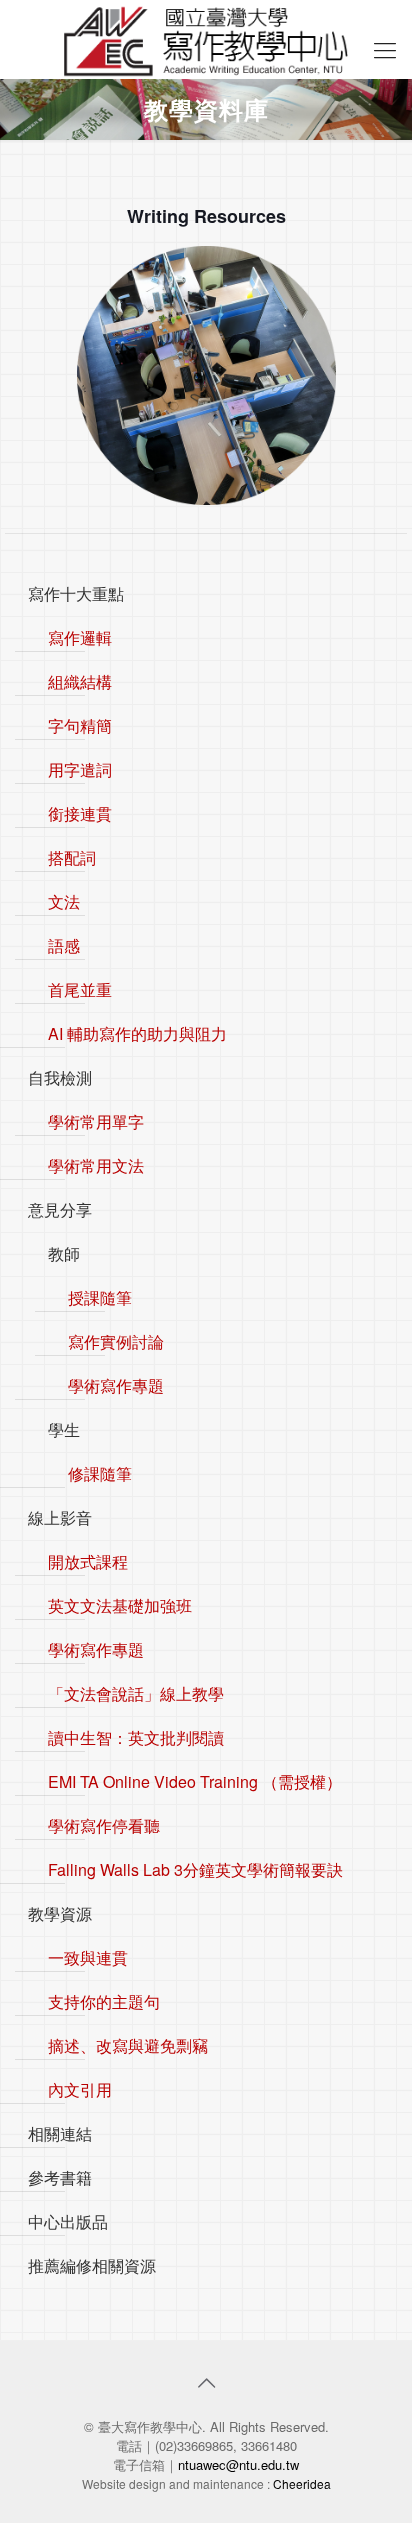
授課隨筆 (100, 1297)
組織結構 (80, 681)
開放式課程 (88, 1561)
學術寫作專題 (116, 1385)
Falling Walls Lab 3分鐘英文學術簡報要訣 (195, 1869)
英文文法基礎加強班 (120, 1605)
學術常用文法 (96, 1165)
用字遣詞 (80, 769)
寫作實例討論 (116, 1341)
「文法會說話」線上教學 (136, 1693)
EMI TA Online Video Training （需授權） (195, 1781)
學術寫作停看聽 (104, 1825)
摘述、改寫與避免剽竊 (128, 2045)
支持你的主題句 (104, 2001)
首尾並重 (80, 989)
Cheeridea (302, 2483)
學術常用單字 (96, 1121)
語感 (64, 945)
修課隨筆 (100, 1473)
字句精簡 (80, 725)
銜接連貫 (80, 813)
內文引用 (80, 2089)
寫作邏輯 (80, 637)
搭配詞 (72, 857)
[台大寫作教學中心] (206, 39)
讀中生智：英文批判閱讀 (136, 1737)
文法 (64, 901)
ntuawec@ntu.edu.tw (238, 2464)
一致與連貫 (88, 1957)
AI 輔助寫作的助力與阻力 (137, 1033)
